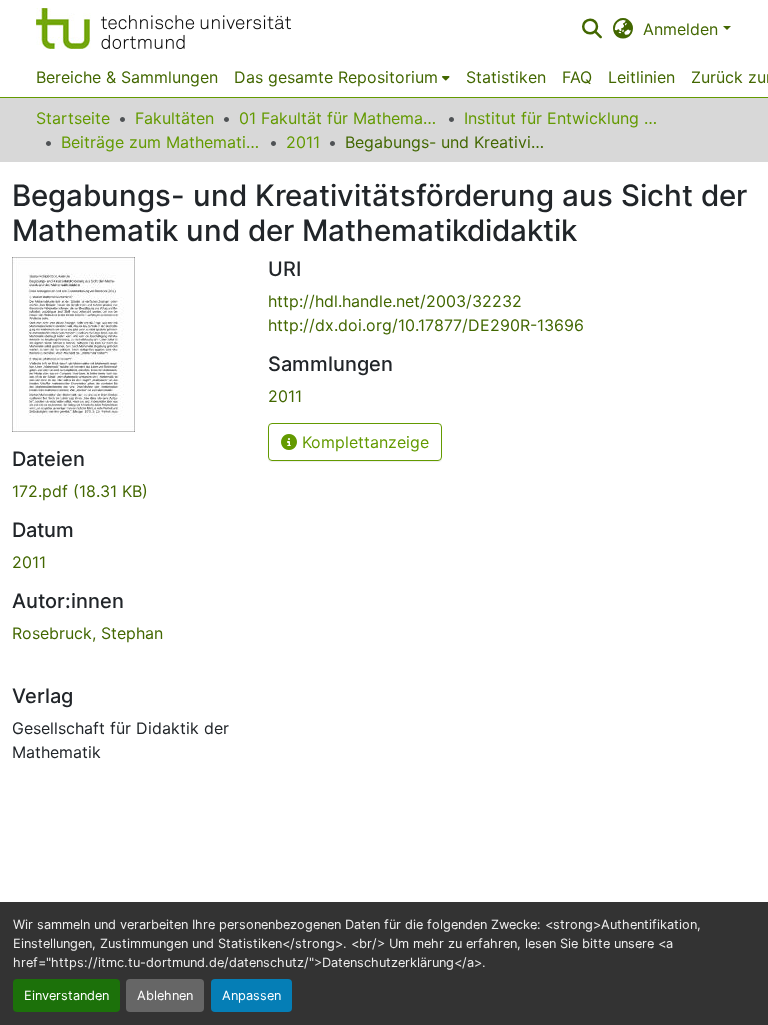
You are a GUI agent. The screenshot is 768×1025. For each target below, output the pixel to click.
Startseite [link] (73, 118)
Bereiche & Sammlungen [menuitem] (127, 77)
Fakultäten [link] (174, 118)
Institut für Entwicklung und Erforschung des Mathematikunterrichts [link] (564, 118)
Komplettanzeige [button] (363, 442)
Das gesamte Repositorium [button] (336, 77)
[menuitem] (342, 77)
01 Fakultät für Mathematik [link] (339, 118)
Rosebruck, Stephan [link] (87, 633)
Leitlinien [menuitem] (641, 77)
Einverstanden (66, 995)
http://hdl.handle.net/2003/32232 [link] (395, 301)
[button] (163, 28)
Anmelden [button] (683, 29)
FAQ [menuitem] (577, 77)
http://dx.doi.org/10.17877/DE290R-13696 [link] (426, 325)
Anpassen (251, 995)
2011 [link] (303, 142)
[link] (128, 491)
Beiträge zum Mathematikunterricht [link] (161, 142)
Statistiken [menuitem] (506, 77)
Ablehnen (165, 995)
